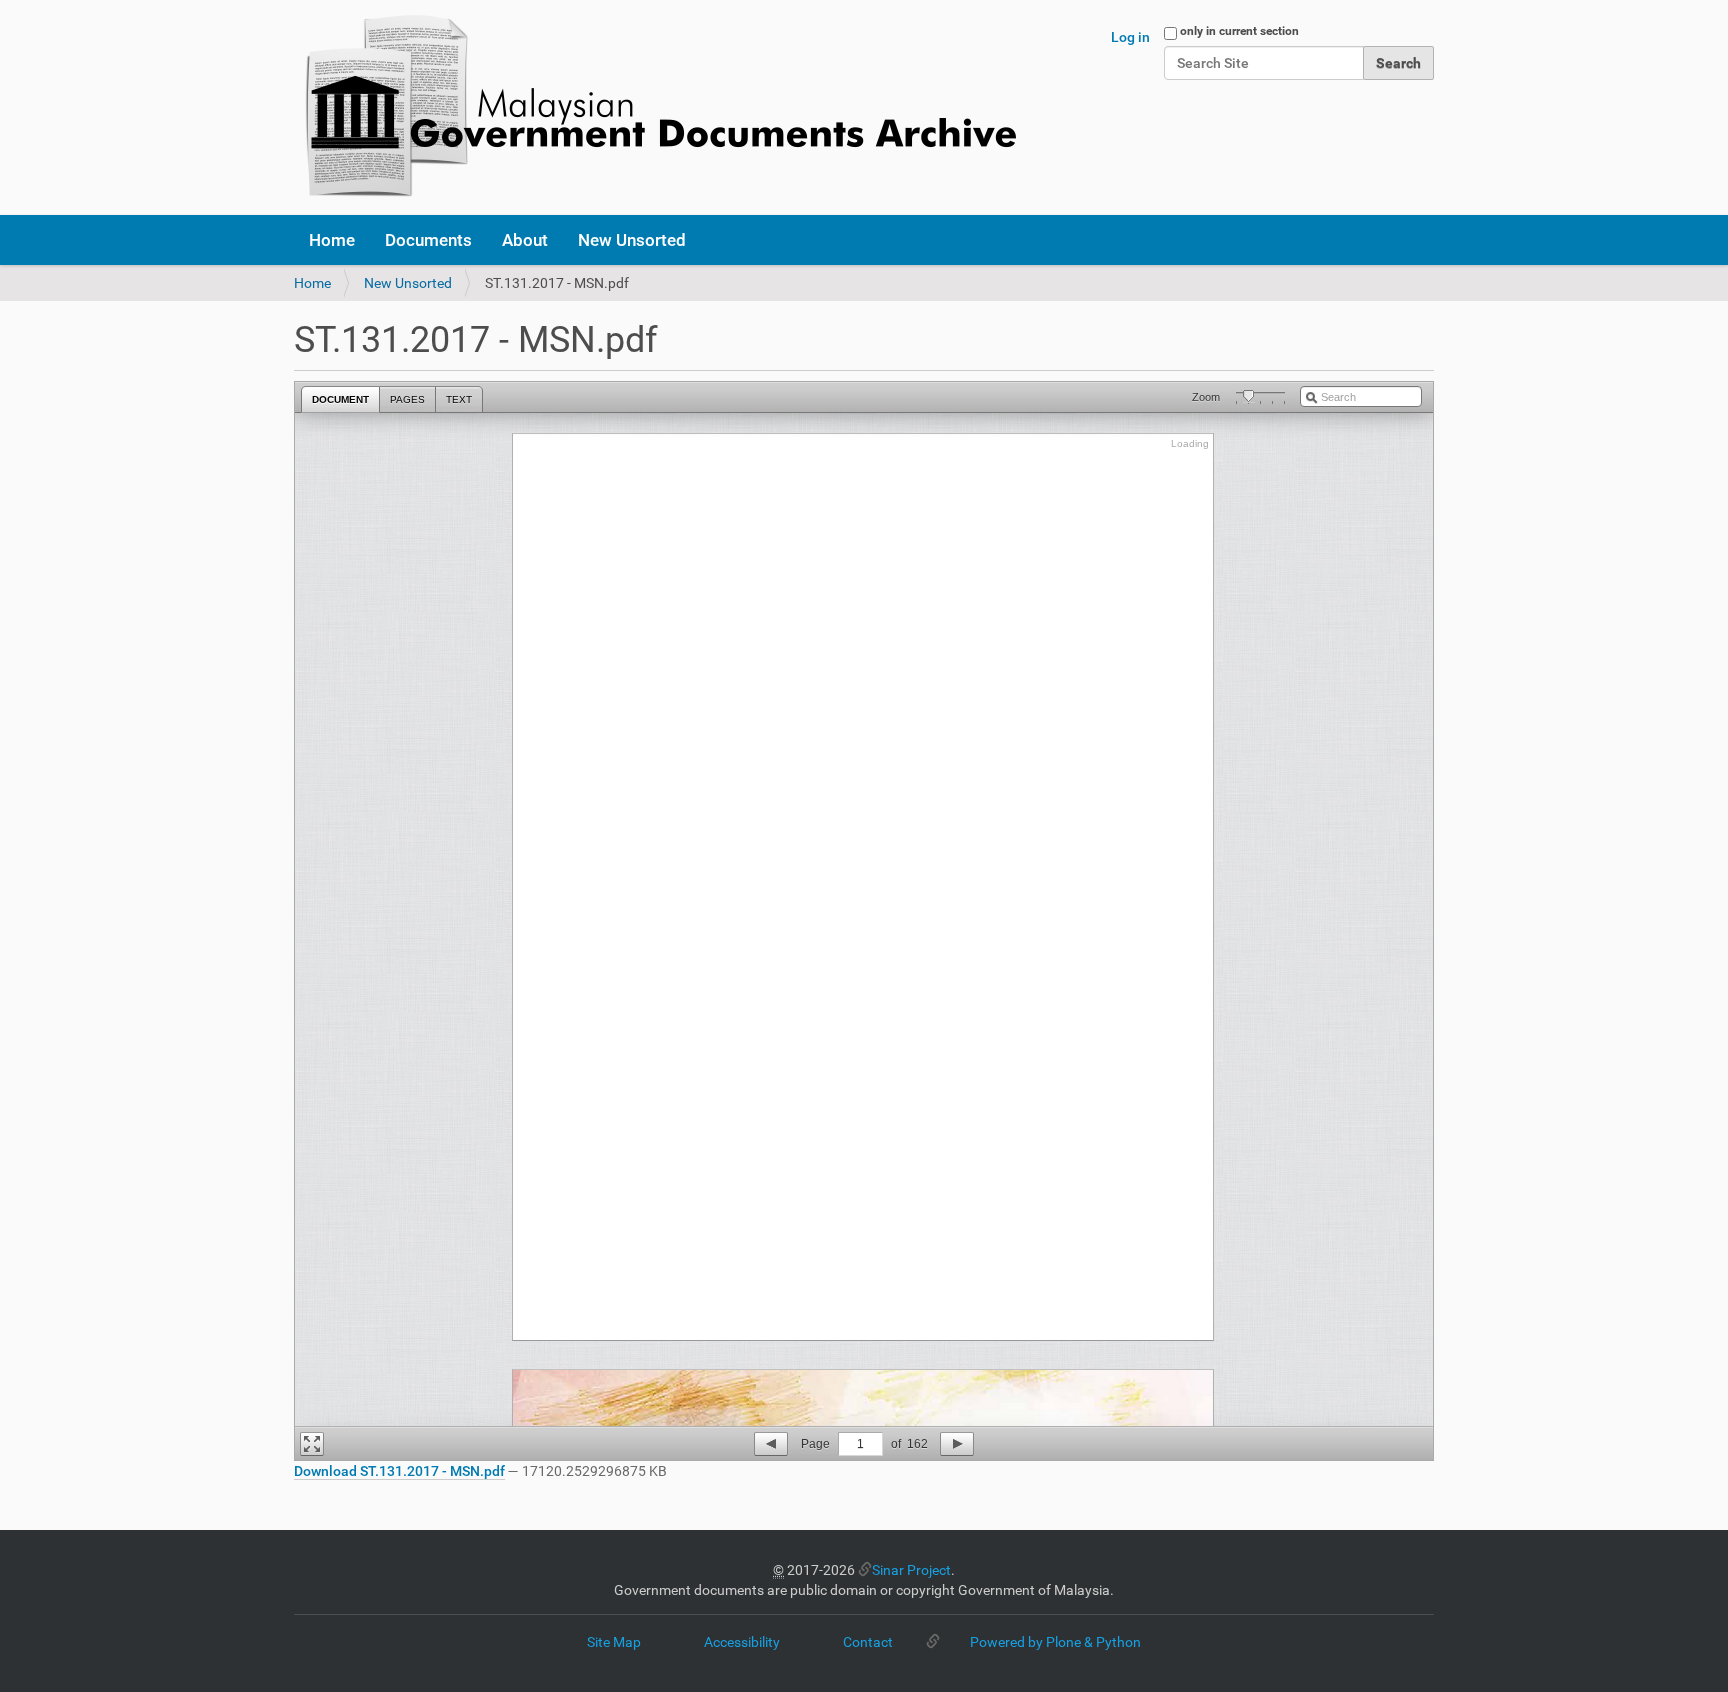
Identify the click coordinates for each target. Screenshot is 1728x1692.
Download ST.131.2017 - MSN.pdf (399, 1471)
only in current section (1239, 31)
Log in (1130, 37)
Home (332, 240)
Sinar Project (911, 1570)
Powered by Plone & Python (1055, 1642)
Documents (428, 240)
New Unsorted (632, 240)
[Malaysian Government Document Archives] (655, 107)
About (525, 240)
